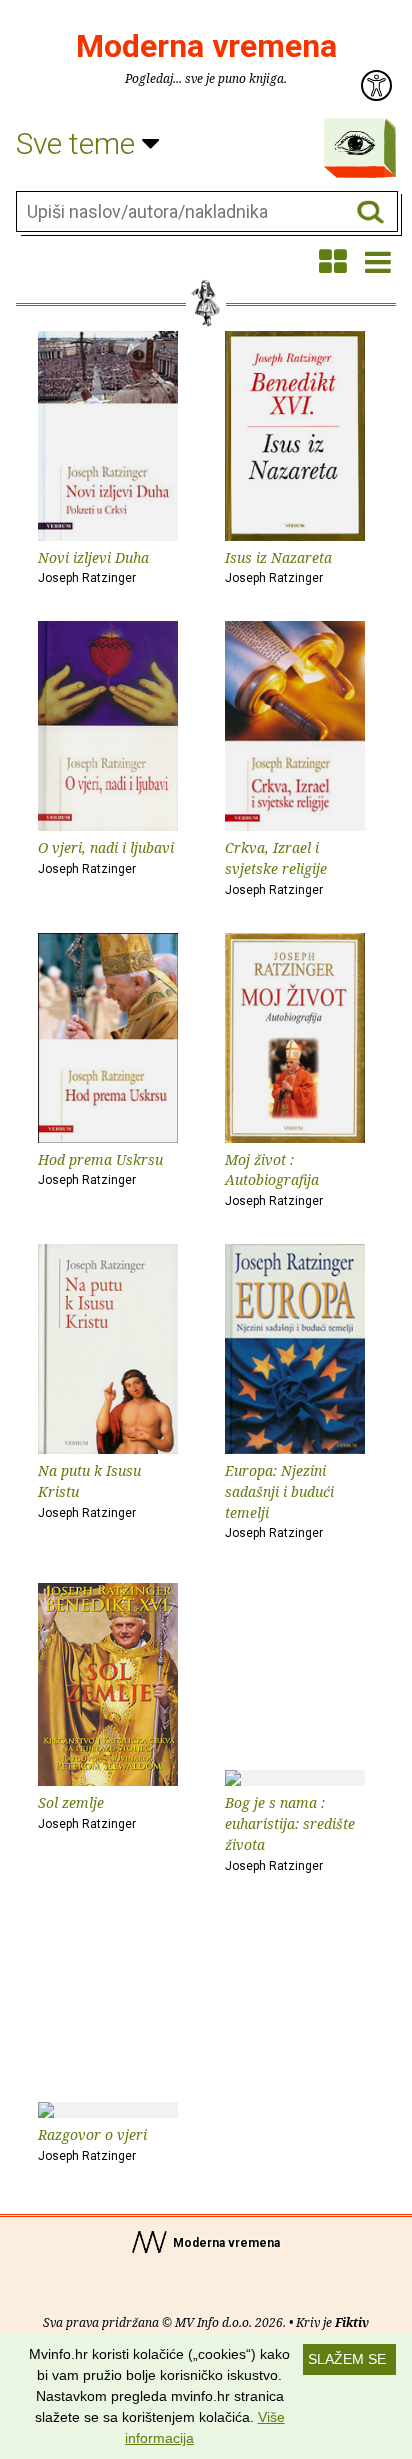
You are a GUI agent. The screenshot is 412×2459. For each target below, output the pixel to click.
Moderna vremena (206, 46)
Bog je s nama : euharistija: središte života (290, 1832)
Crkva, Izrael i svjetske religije (276, 867)
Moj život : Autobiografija (274, 1179)
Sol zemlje (87, 1812)
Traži (370, 212)
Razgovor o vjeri (92, 2144)
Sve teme (79, 143)
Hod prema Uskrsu (100, 1169)
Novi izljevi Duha (93, 567)
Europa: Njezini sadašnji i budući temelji (279, 1500)
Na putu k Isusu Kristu (89, 1490)
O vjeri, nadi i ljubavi (106, 857)
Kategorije (355, 143)
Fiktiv (352, 2322)
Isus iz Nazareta (278, 567)
